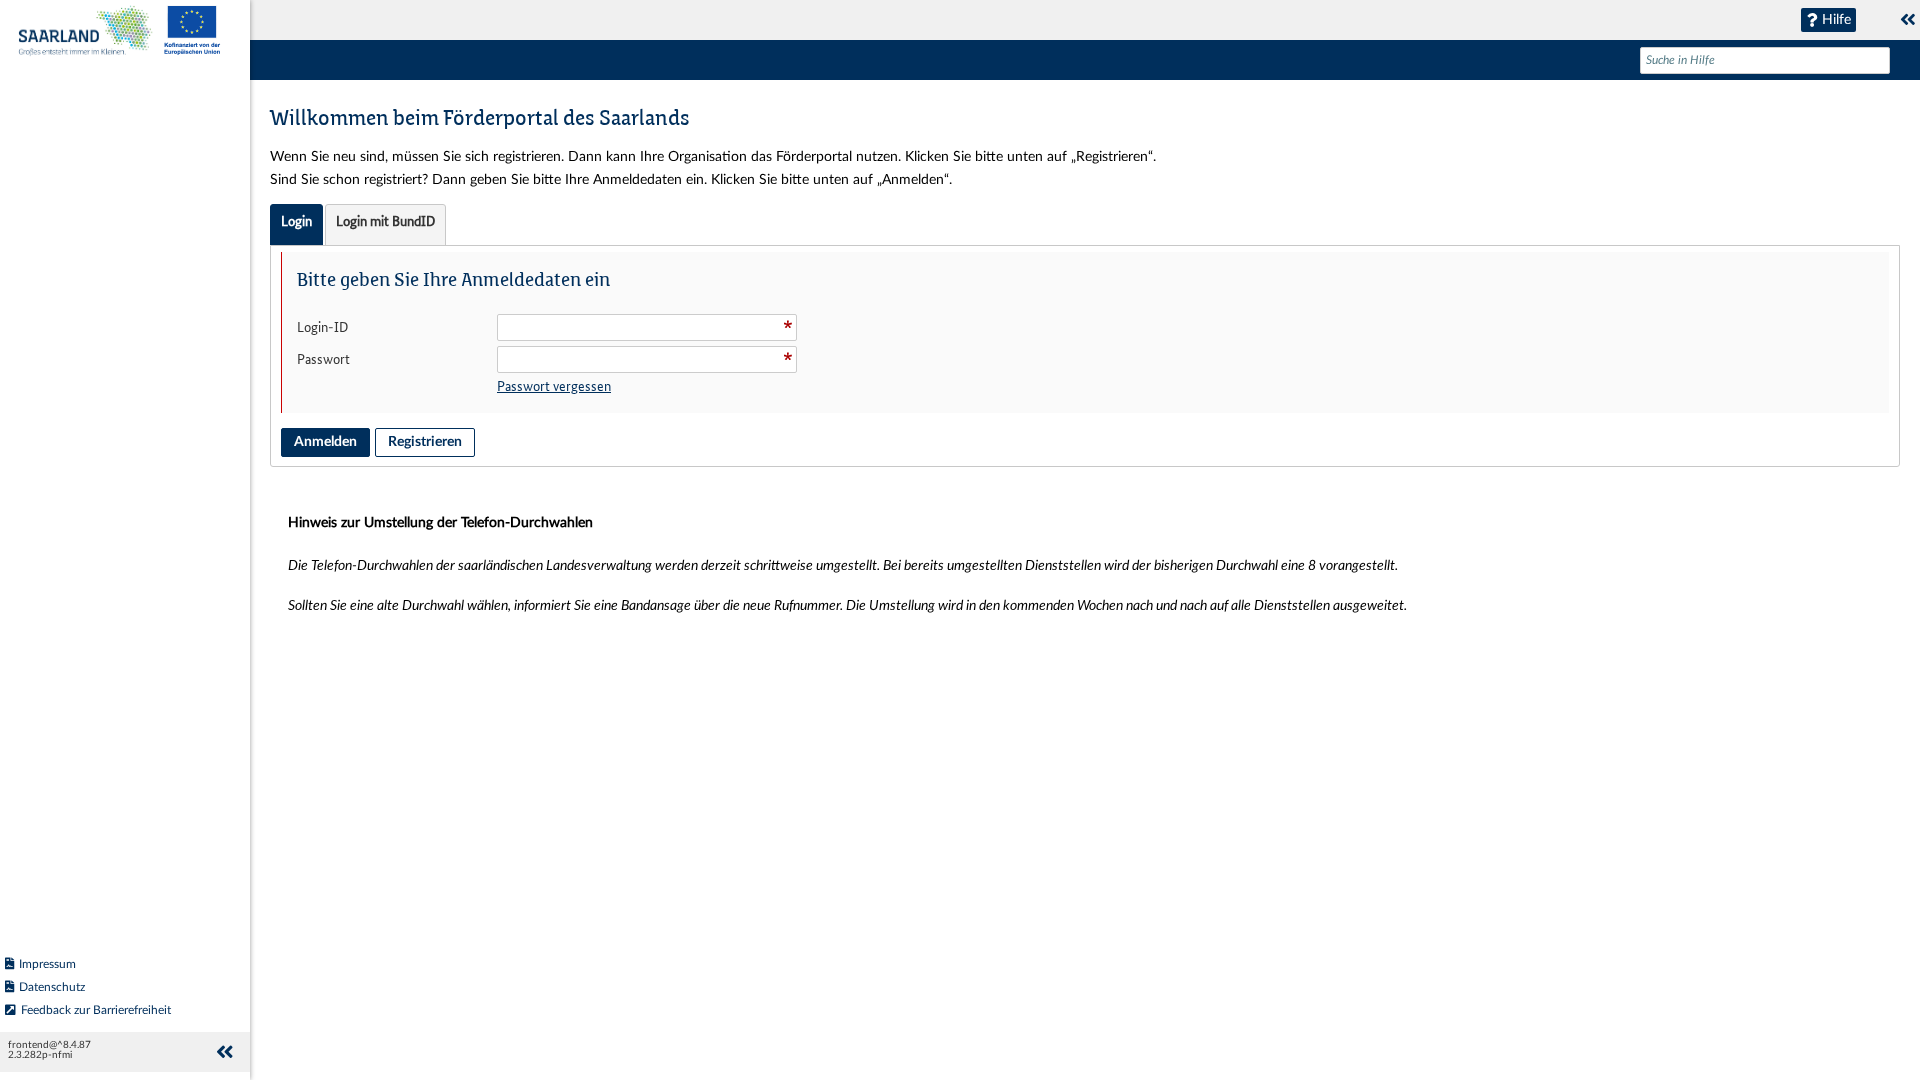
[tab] (296, 225)
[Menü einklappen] (224, 1052)
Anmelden (325, 442)
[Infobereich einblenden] (1908, 20)
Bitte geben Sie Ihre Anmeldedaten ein (453, 281)
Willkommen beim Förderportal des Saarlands (480, 119)
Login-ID (322, 327)
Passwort (323, 359)
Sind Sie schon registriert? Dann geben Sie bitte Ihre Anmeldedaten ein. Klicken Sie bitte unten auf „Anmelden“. (611, 180)
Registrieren (425, 442)
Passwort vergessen (554, 386)
